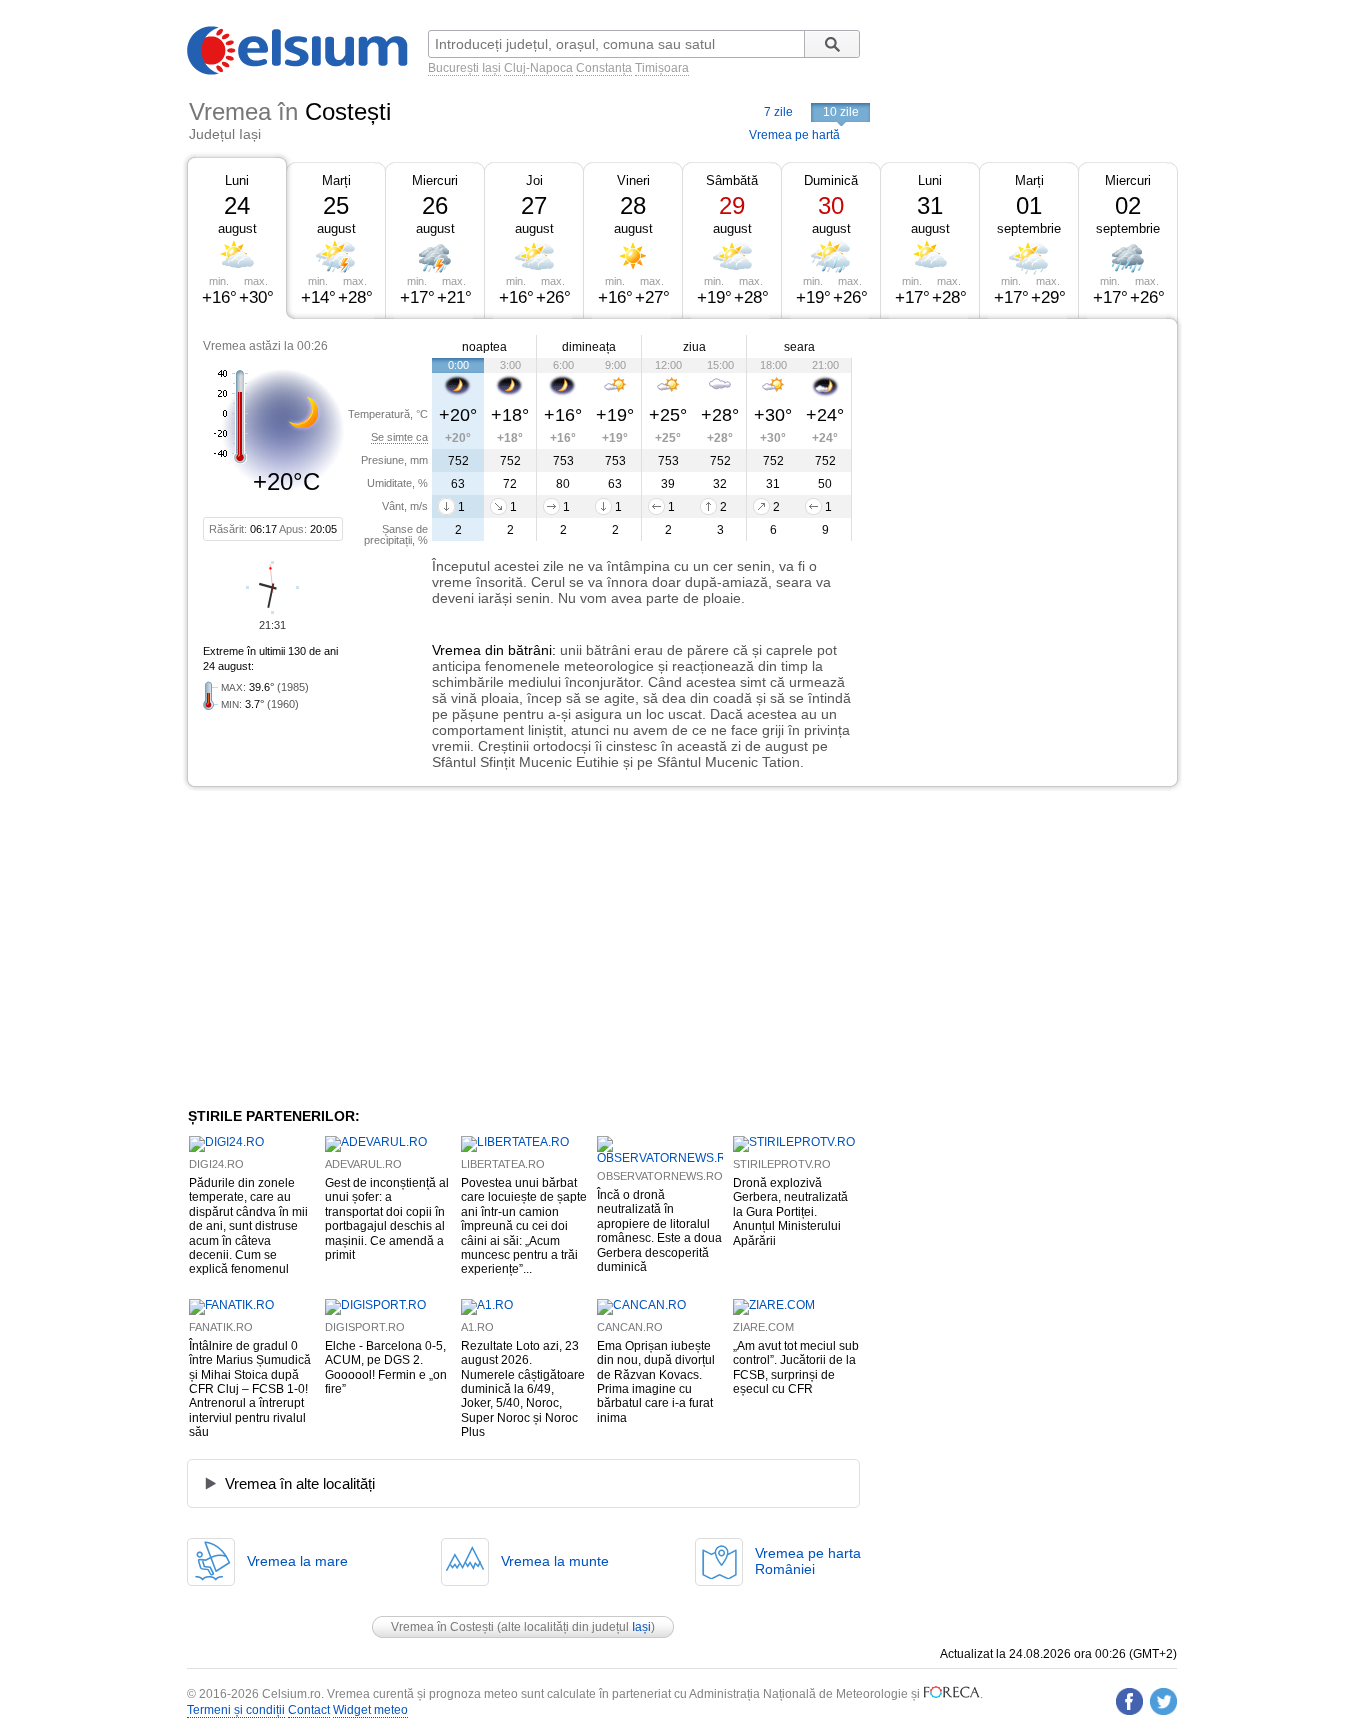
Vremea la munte (555, 1561)
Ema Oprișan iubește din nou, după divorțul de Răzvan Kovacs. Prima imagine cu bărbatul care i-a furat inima (656, 1382)
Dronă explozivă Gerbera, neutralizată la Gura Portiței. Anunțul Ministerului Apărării (790, 1212)
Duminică (831, 180)
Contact (309, 1710)
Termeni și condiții (236, 1710)
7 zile (778, 112)
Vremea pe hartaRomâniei (808, 1561)
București (453, 68)
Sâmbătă (732, 180)
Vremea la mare (297, 1561)
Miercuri (435, 180)
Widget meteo (370, 1710)
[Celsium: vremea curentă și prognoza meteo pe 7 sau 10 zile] (299, 71)
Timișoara (662, 68)
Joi (534, 180)
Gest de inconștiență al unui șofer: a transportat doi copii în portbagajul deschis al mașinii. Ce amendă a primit (387, 1219)
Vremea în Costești (442, 1627)
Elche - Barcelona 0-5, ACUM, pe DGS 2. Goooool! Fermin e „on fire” (386, 1367)
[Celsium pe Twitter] (1163, 1701)
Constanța (604, 68)
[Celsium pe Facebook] (1129, 1701)
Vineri (633, 180)
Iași (491, 68)
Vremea (456, 650)
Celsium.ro (291, 1694)
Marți (336, 180)
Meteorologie (872, 1694)
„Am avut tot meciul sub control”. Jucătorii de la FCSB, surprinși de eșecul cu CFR (796, 1367)
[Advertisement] (1015, 468)
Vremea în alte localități (300, 1483)
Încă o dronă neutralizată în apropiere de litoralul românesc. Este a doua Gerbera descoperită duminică (659, 1231)
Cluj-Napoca (538, 68)
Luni (237, 180)
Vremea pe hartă (794, 135)
